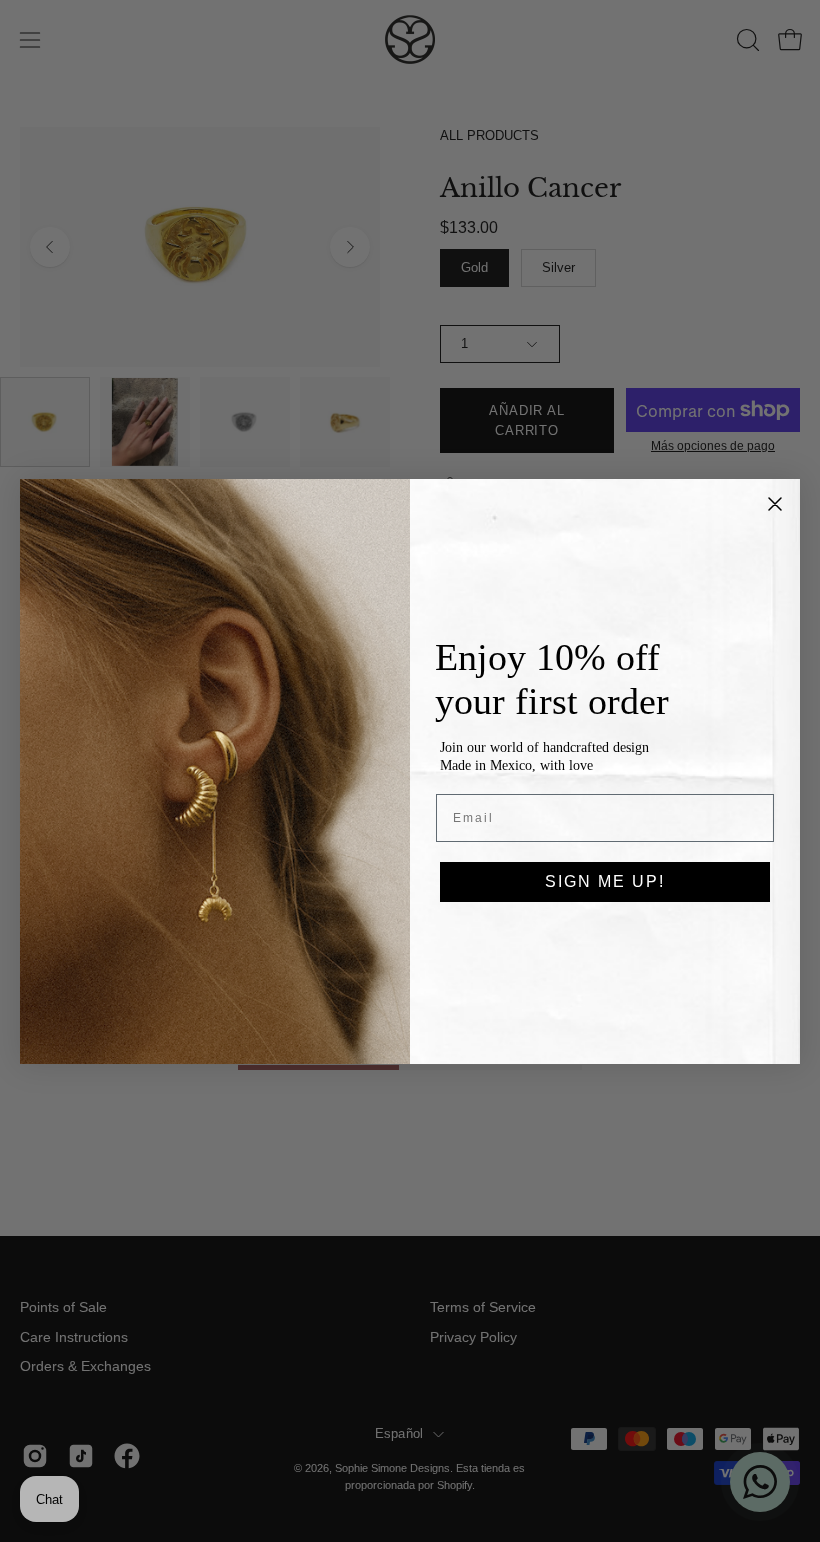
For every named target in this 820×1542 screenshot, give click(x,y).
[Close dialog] (775, 504)
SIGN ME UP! (605, 881)
